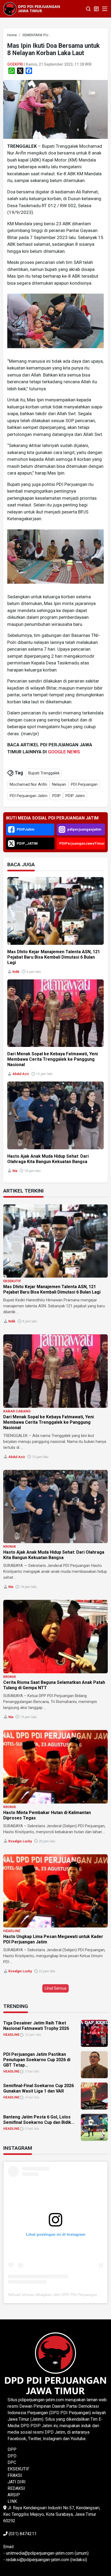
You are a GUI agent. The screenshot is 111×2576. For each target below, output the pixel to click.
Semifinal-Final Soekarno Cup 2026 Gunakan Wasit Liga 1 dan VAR (39, 2088)
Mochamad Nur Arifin (28, 784)
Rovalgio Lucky (20, 1841)
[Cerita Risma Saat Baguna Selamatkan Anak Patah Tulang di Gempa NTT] (55, 1637)
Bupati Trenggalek (44, 773)
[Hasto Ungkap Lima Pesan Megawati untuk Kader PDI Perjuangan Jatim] (55, 1891)
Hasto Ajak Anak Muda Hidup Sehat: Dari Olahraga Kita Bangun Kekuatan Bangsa (48, 1159)
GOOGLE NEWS (64, 752)
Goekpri (15, 64)
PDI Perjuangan (84, 784)
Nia (15, 1171)
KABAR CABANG (17, 1411)
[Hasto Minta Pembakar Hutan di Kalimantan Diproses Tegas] (55, 1767)
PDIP (56, 796)
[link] (55, 109)
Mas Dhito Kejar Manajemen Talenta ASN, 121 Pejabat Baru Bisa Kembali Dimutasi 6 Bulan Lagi (54, 957)
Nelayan (59, 784)
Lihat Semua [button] (55, 1988)
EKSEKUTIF (12, 1281)
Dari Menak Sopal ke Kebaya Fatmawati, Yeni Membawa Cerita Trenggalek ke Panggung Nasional (53, 1059)
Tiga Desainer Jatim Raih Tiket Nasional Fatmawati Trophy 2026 (36, 2026)
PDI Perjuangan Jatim (29, 796)
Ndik (16, 972)
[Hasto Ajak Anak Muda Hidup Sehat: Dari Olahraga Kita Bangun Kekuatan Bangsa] (55, 1507)
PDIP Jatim (75, 796)
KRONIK (10, 1546)
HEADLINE (12, 1931)
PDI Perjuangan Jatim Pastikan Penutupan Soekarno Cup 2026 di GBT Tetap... (37, 2060)
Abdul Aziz (21, 1074)
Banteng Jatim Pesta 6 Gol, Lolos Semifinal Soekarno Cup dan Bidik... (39, 2120)
